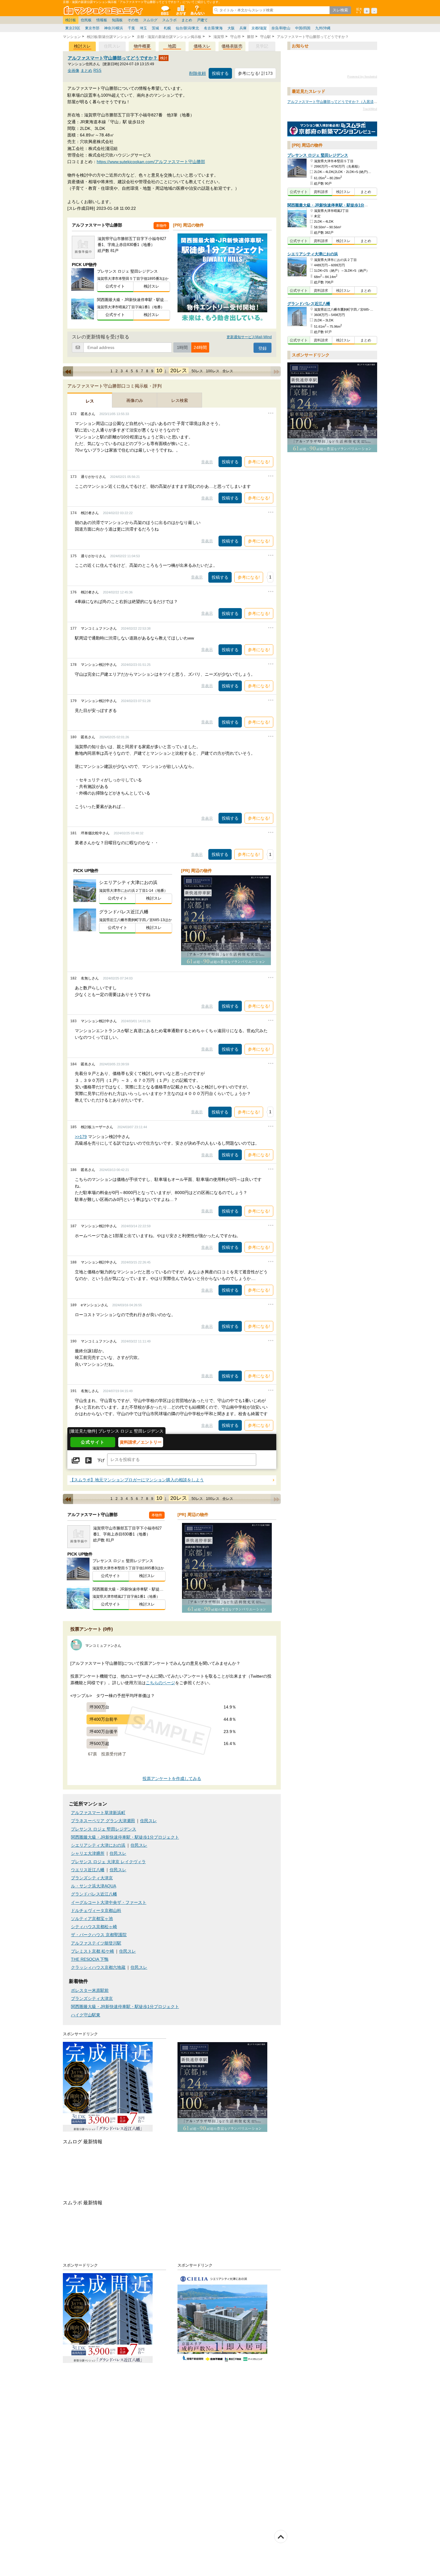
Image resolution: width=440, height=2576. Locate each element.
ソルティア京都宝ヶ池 (92, 1919)
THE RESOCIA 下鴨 (90, 1959)
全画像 (73, 70)
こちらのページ (160, 1683)
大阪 (231, 28)
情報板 (102, 20)
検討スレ (82, 46)
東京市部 (92, 28)
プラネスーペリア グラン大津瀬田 (103, 1821)
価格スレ (202, 46)
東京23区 (73, 28)
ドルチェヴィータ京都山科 (96, 1911)
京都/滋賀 (259, 28)
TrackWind (370, 109)
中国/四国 (303, 28)
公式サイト (115, 286)
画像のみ (135, 400)
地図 (172, 46)
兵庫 (243, 28)
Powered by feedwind (362, 77)
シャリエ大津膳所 (88, 1853)
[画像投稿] (76, 1461)
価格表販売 (232, 46)
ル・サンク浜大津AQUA (94, 1886)
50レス (197, 371)
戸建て (202, 20)
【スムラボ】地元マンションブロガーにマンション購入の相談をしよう (137, 1480)
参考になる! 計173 (255, 73)
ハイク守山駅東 (86, 2015)
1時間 (182, 347)
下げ (101, 1461)
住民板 (86, 20)
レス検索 (180, 400)
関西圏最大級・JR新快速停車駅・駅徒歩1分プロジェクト (125, 1837)
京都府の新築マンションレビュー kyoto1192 (332, 129)
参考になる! (259, 462)
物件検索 (181, 10)
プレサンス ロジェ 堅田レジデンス (104, 1829)
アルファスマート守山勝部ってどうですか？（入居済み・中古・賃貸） (345, 102)
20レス (179, 370)
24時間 (200, 347)
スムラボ (169, 20)
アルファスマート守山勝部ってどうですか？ (113, 58)
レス (90, 401)
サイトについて (197, 10)
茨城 (155, 28)
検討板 (71, 20)
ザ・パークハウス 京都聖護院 (99, 1935)
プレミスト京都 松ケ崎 (92, 1951)
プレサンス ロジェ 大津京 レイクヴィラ (108, 1862)
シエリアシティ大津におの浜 (98, 1845)
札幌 (167, 28)
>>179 (81, 1137)
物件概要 (142, 46)
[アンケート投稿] (88, 1461)
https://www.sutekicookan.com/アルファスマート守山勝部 (151, 162)
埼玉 (143, 28)
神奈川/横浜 (114, 28)
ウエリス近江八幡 (88, 1870)
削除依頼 (198, 73)
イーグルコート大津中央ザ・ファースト (109, 1903)
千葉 (131, 28)
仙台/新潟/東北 (187, 28)
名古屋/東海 (213, 28)
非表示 (207, 462)
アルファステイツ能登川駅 (96, 1943)
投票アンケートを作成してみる (172, 1779)
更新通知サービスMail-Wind (249, 337)
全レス (228, 371)
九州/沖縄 (323, 28)
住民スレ (148, 1821)
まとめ (187, 20)
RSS (97, 70)
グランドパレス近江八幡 (94, 1894)
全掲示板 (165, 10)
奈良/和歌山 (281, 28)
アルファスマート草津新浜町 (98, 1813)
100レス (213, 371)
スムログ (150, 20)
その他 (133, 20)
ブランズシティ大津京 (92, 1878)
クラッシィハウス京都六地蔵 (98, 1967)
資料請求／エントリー (141, 1442)
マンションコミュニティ (104, 10)
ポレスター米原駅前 (90, 1991)
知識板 (117, 20)
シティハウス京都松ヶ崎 (94, 1927)
